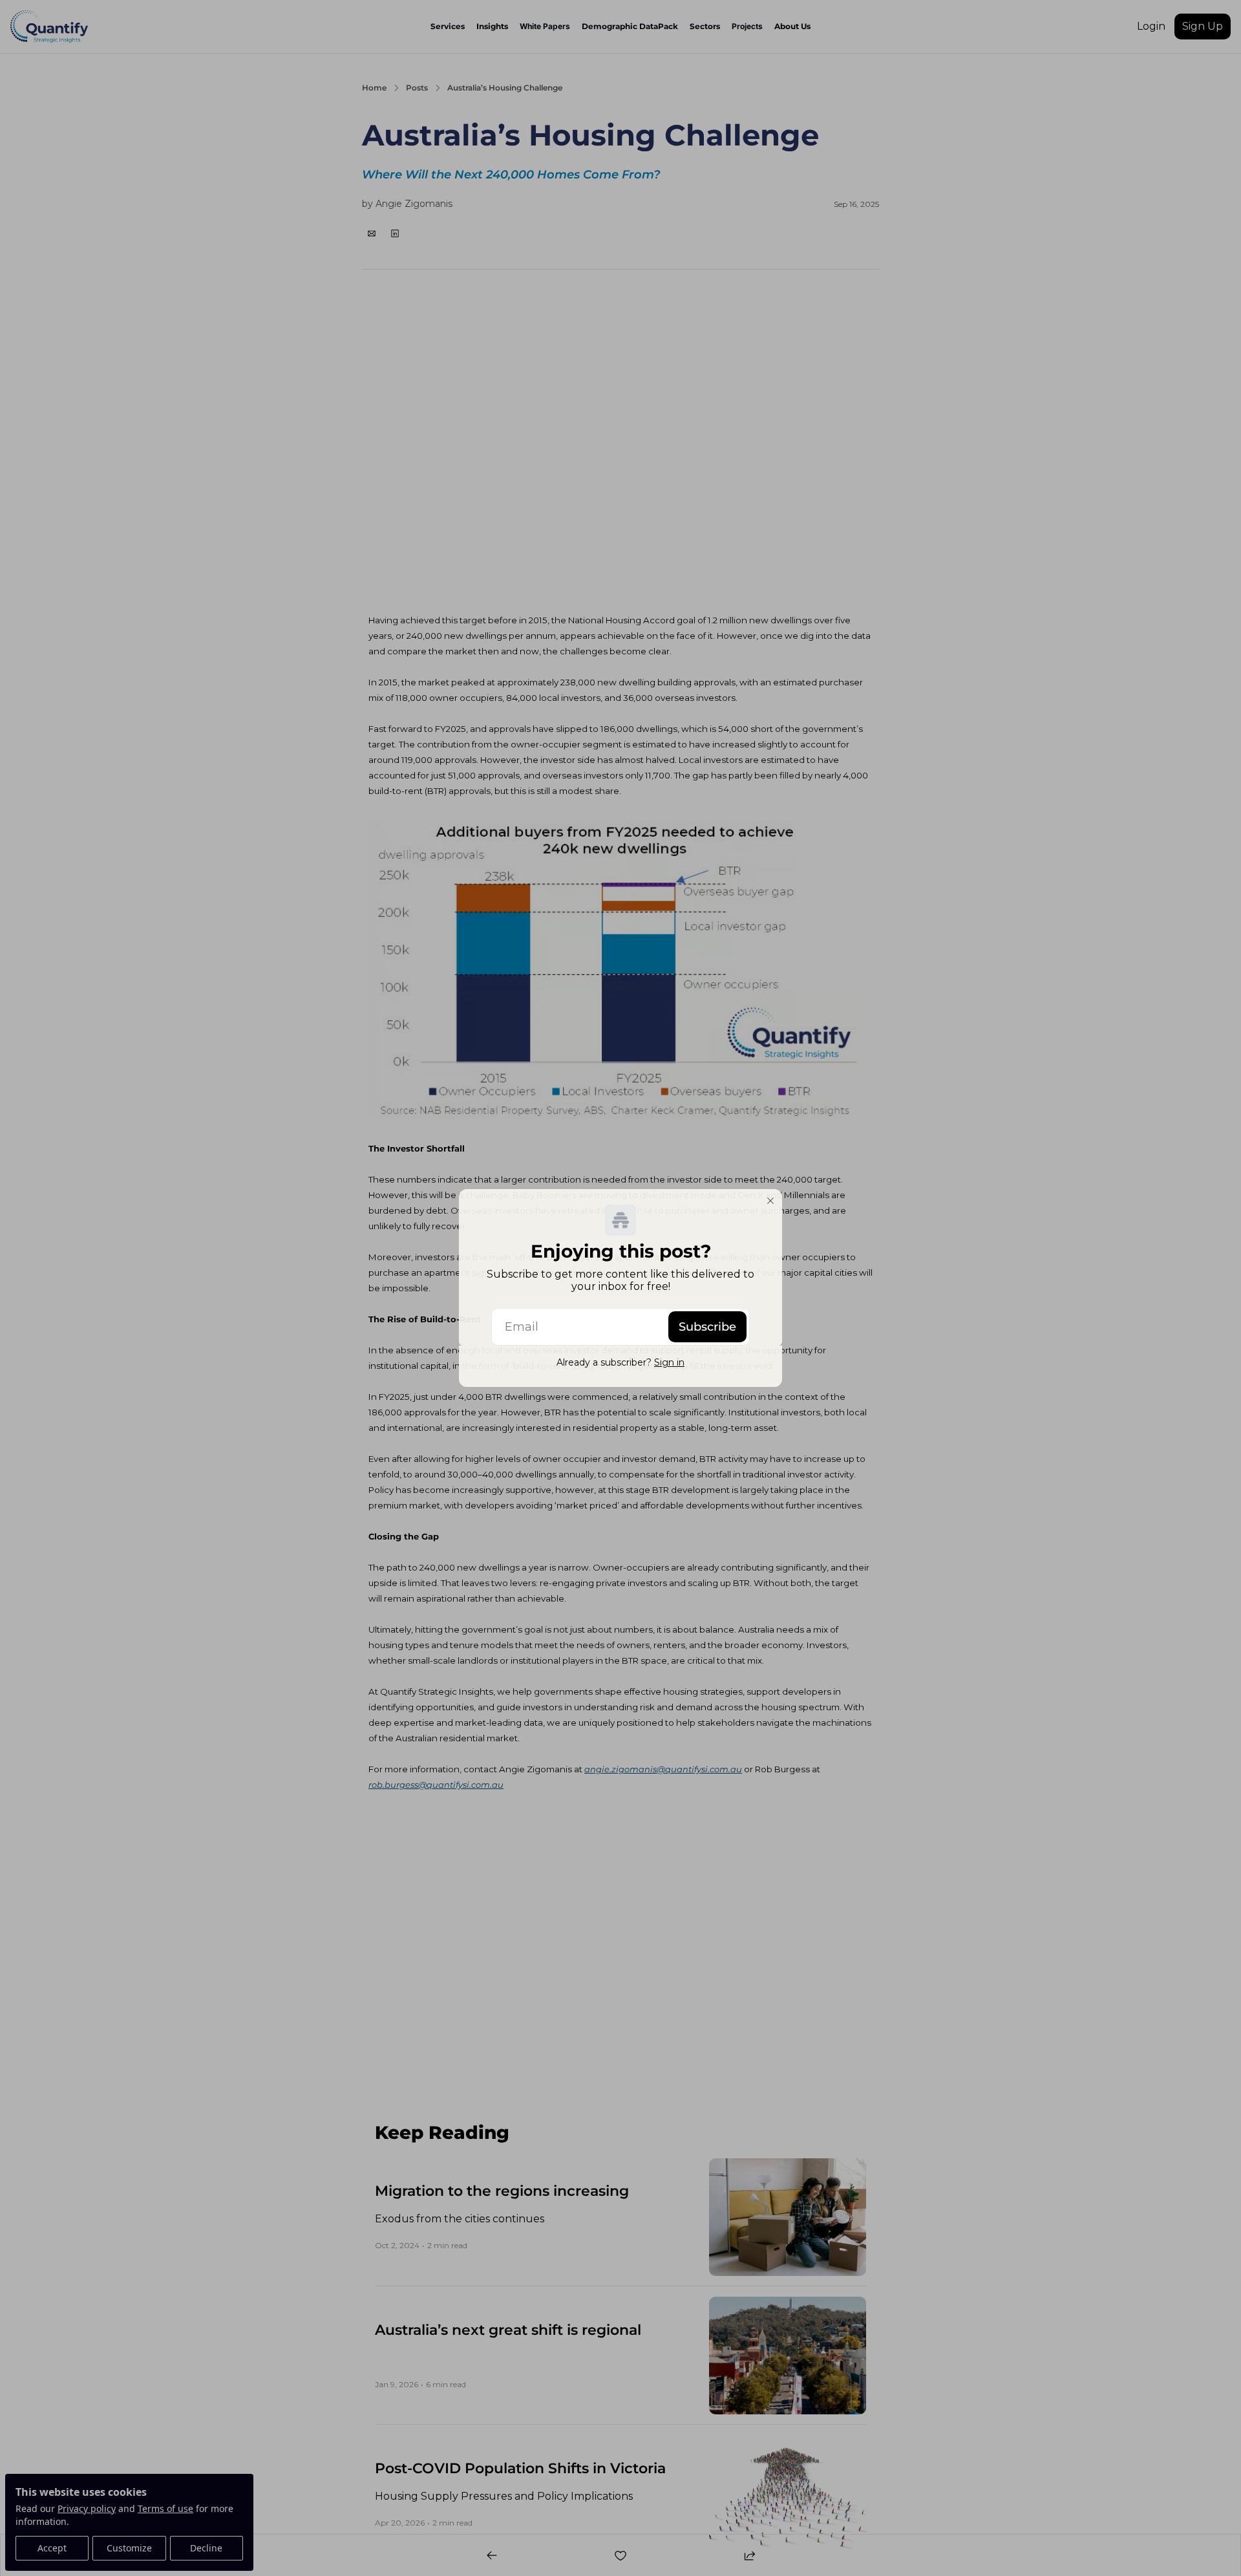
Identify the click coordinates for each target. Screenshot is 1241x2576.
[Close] (770, 1201)
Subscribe (707, 1327)
